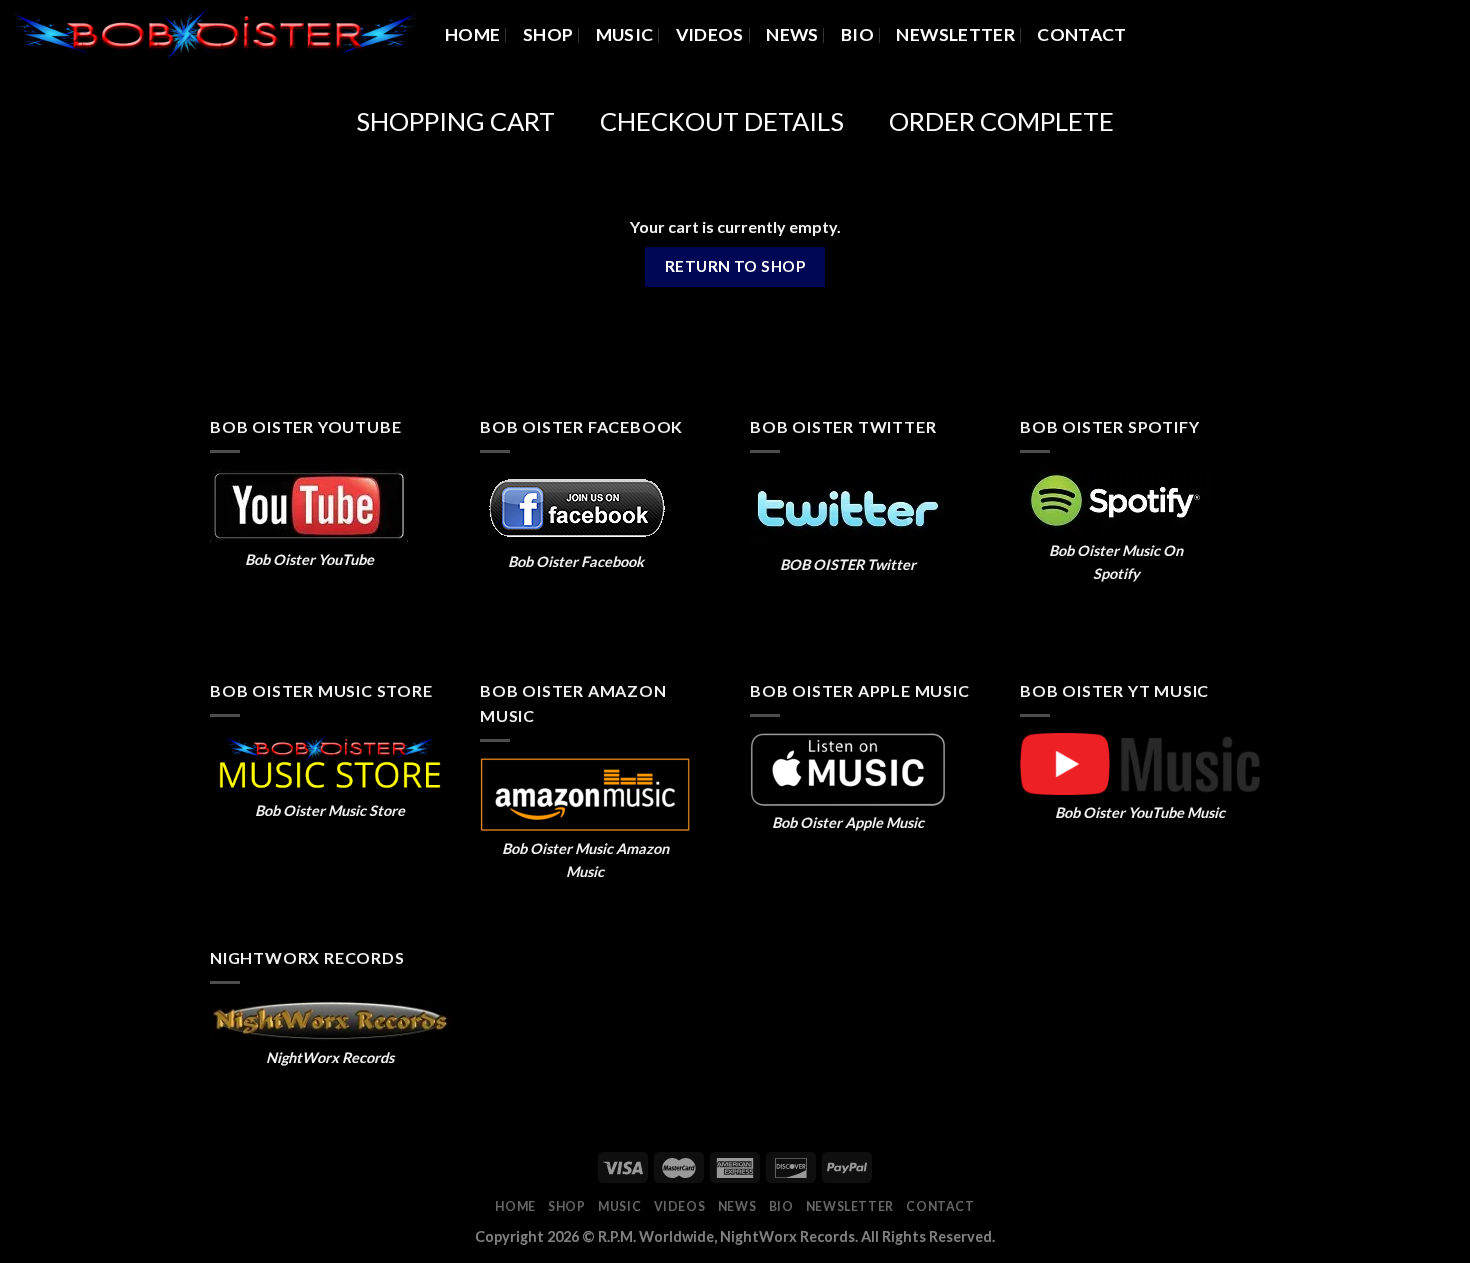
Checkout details (722, 121)
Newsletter (955, 34)
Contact (1081, 34)
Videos (710, 34)
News (792, 34)
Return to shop (735, 266)
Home (472, 34)
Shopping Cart (455, 121)
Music (625, 34)
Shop (548, 34)
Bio (857, 34)
